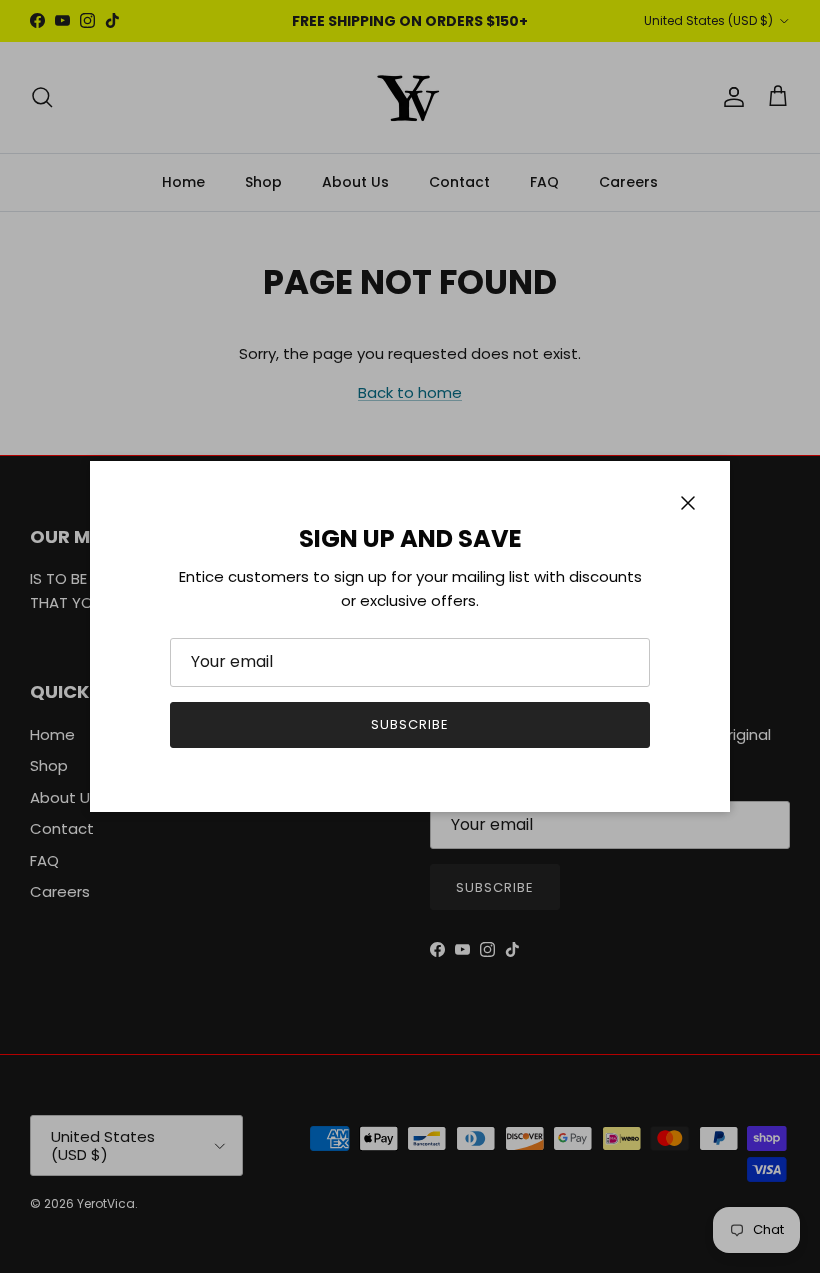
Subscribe (410, 724)
